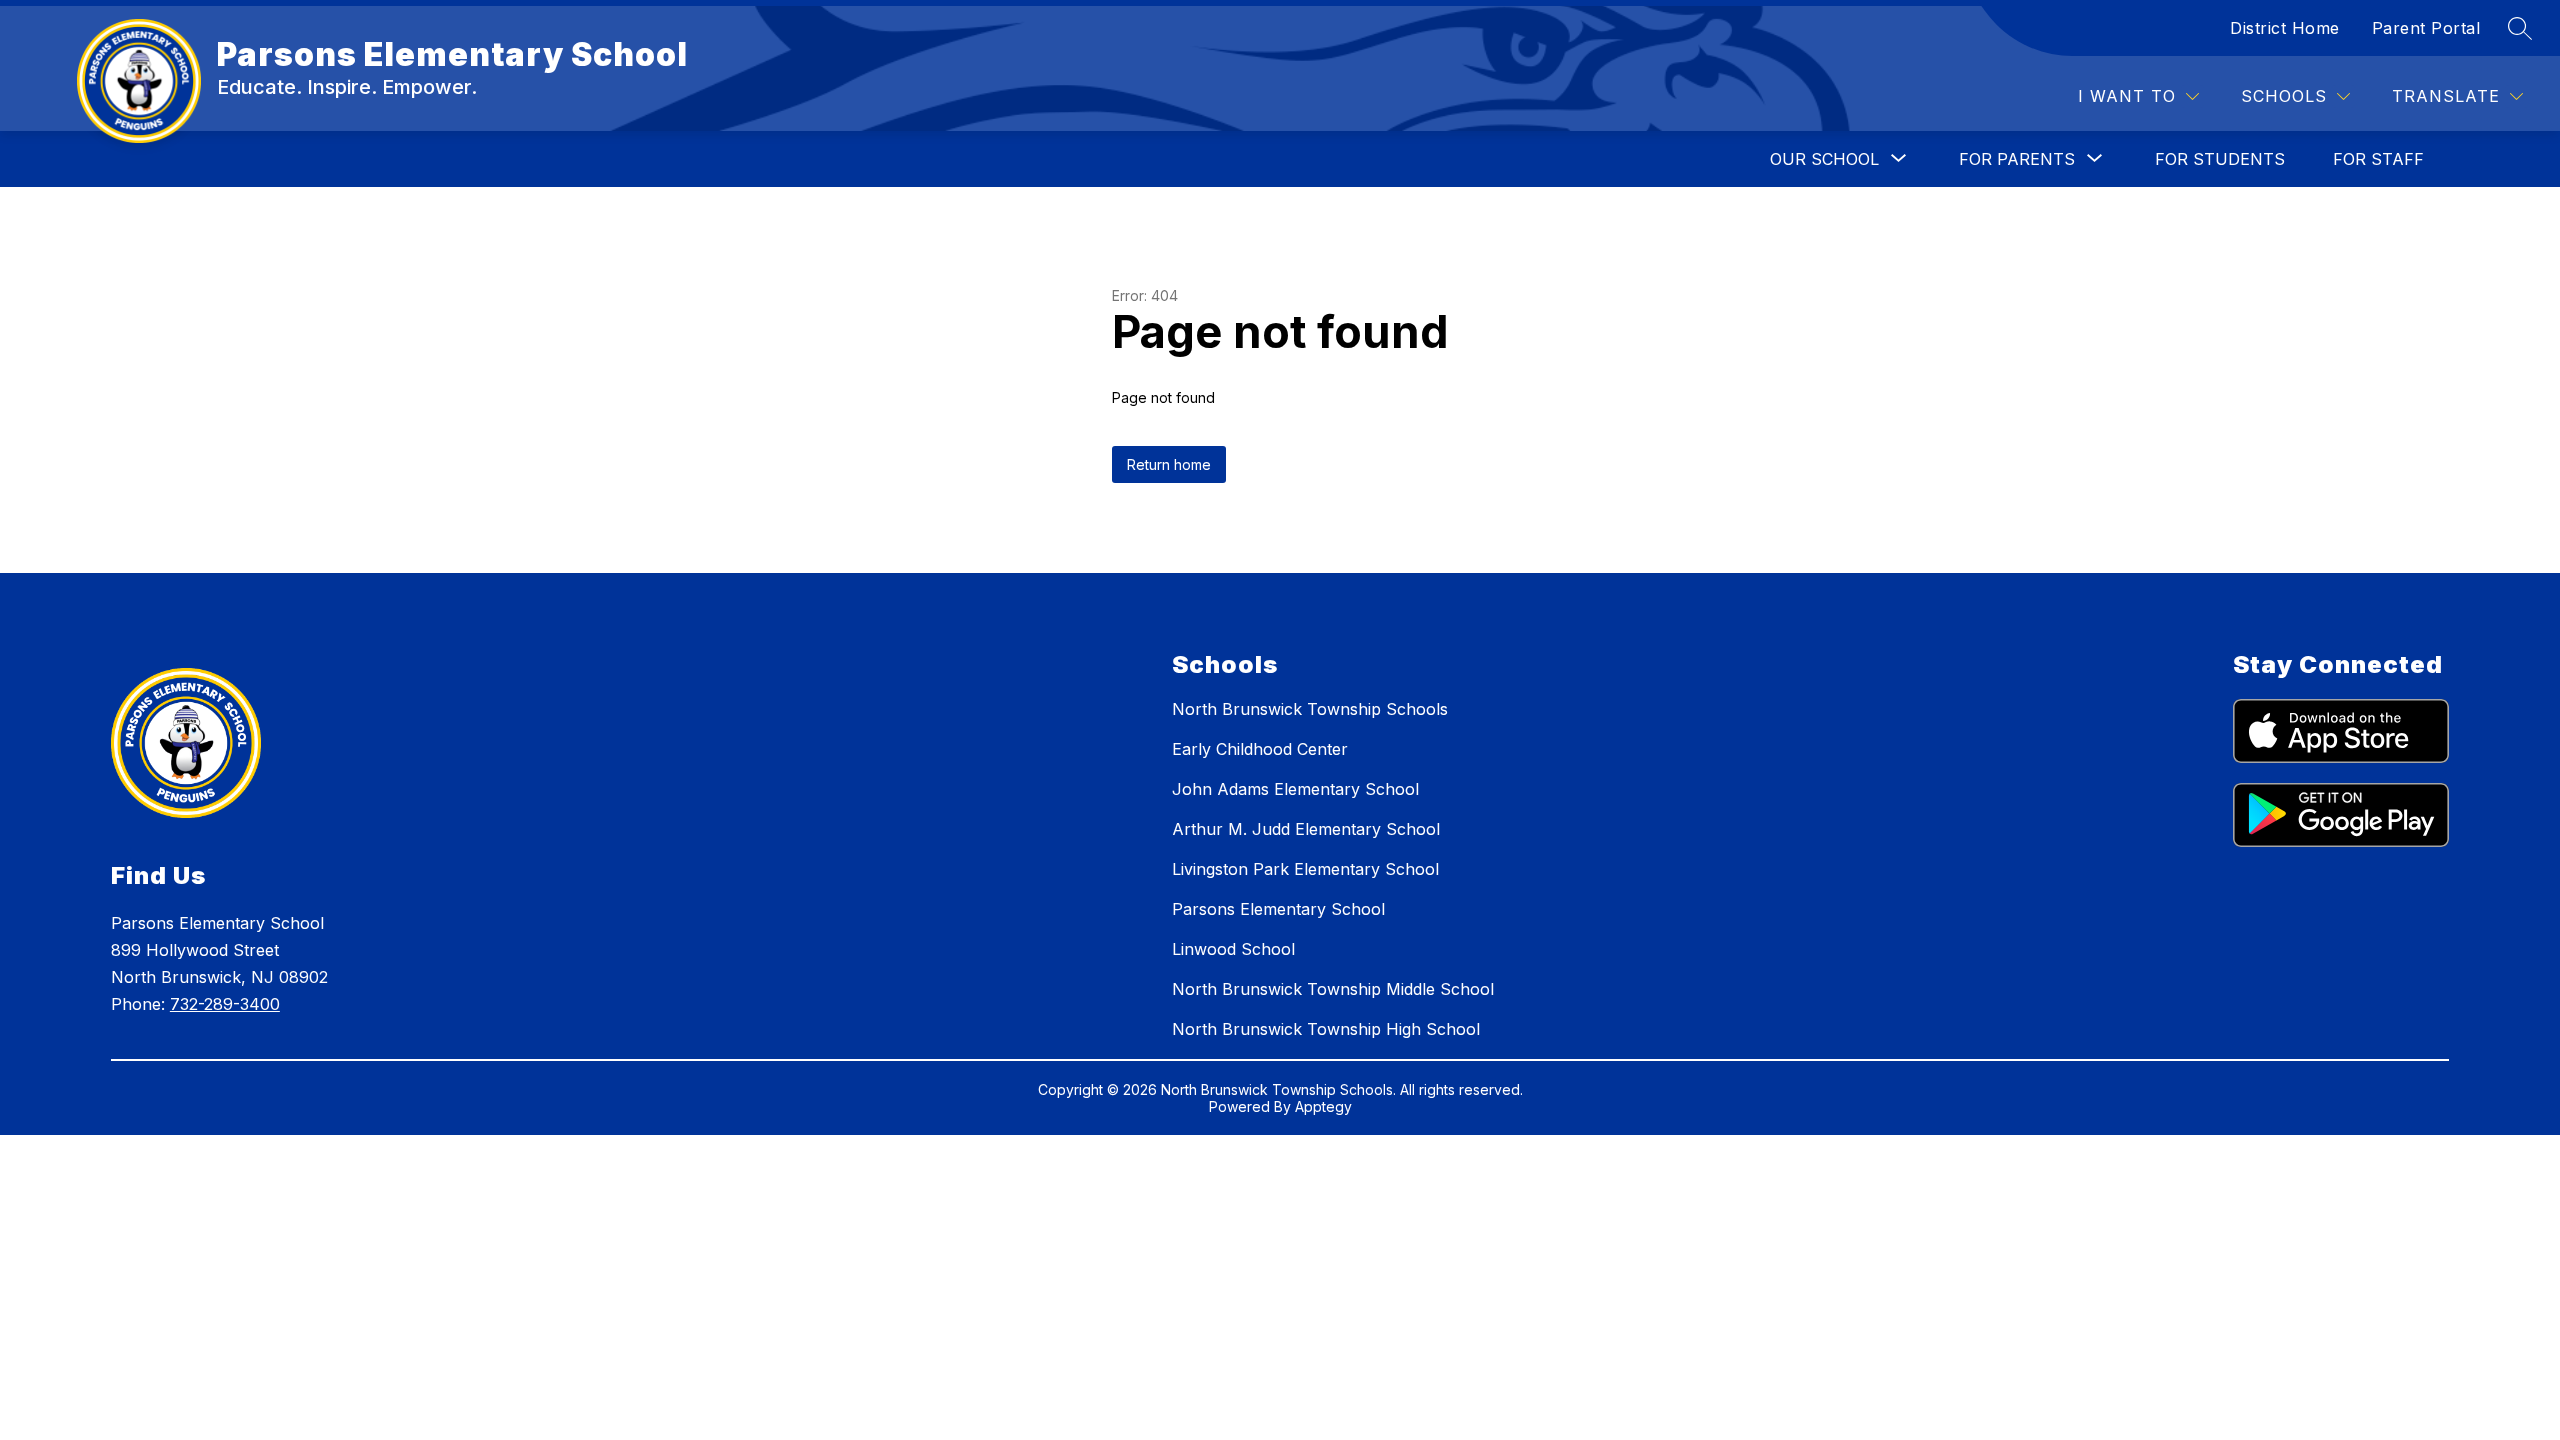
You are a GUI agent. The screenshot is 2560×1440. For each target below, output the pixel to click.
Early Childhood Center (1260, 749)
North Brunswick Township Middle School (1333, 989)
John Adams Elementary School (1295, 789)
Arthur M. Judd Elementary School (1306, 829)
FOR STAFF (2378, 159)
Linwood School (1233, 949)
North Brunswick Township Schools (1310, 709)
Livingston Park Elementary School (1305, 869)
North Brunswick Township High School (1326, 1029)
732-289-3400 (225, 1004)
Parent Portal (2426, 28)
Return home (1169, 464)
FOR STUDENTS (2220, 159)
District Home (2285, 28)
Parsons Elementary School (1278, 909)
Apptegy (1323, 1106)
